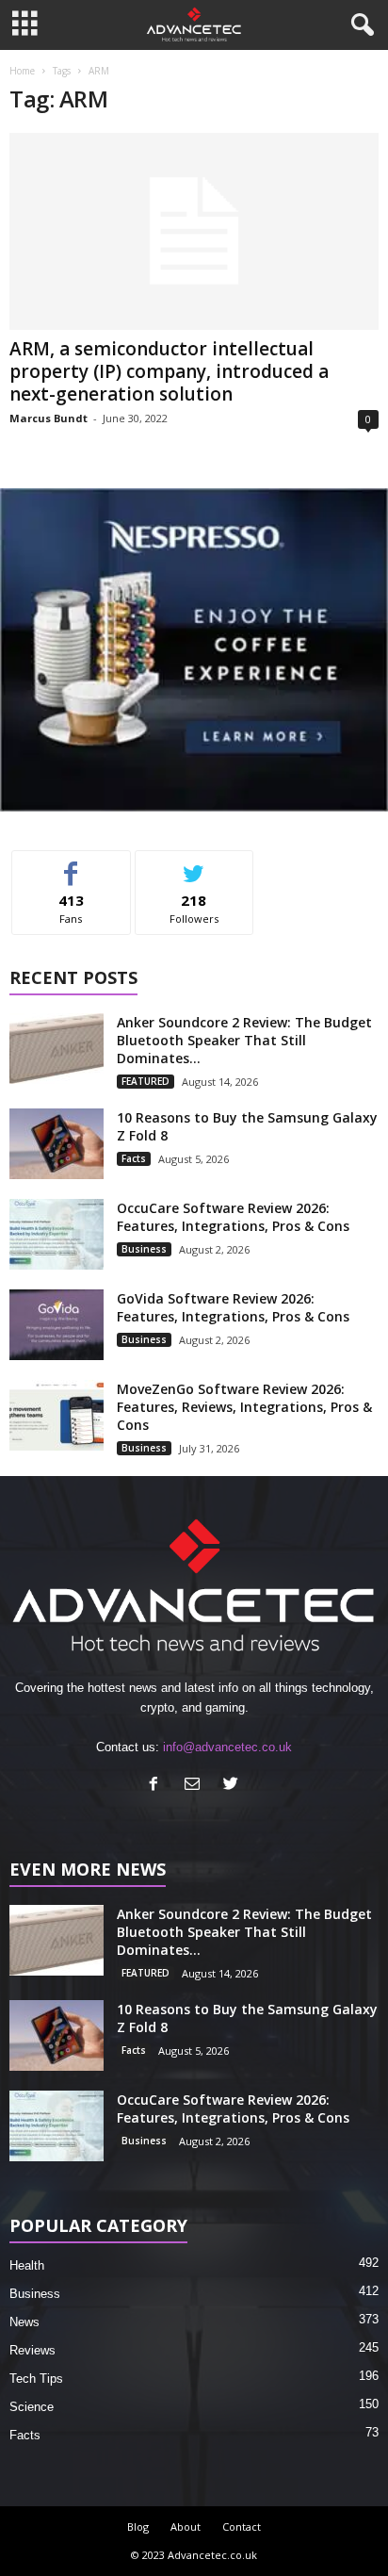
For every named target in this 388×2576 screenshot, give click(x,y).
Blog (138, 2527)
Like (71, 865)
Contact (242, 2527)
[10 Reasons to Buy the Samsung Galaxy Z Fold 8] (57, 1144)
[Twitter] (233, 1786)
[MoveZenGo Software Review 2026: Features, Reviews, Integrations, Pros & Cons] (57, 1415)
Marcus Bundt (48, 418)
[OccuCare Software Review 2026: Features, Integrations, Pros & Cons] (57, 1234)
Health (27, 2265)
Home (22, 71)
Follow (194, 865)
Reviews (32, 2350)
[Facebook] (158, 1786)
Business (144, 1249)
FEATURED (145, 1081)
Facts (134, 1158)
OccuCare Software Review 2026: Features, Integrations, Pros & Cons (233, 1217)
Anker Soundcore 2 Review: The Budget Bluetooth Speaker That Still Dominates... (244, 1040)
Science (32, 2407)
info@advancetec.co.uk (227, 1747)
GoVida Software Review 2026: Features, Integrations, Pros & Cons (233, 1307)
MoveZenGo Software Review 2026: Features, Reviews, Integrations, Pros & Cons (244, 1407)
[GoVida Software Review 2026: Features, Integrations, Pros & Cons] (57, 1325)
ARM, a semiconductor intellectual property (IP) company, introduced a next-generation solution (169, 371)
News (24, 2322)
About (186, 2527)
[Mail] (196, 1786)
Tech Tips (36, 2379)
